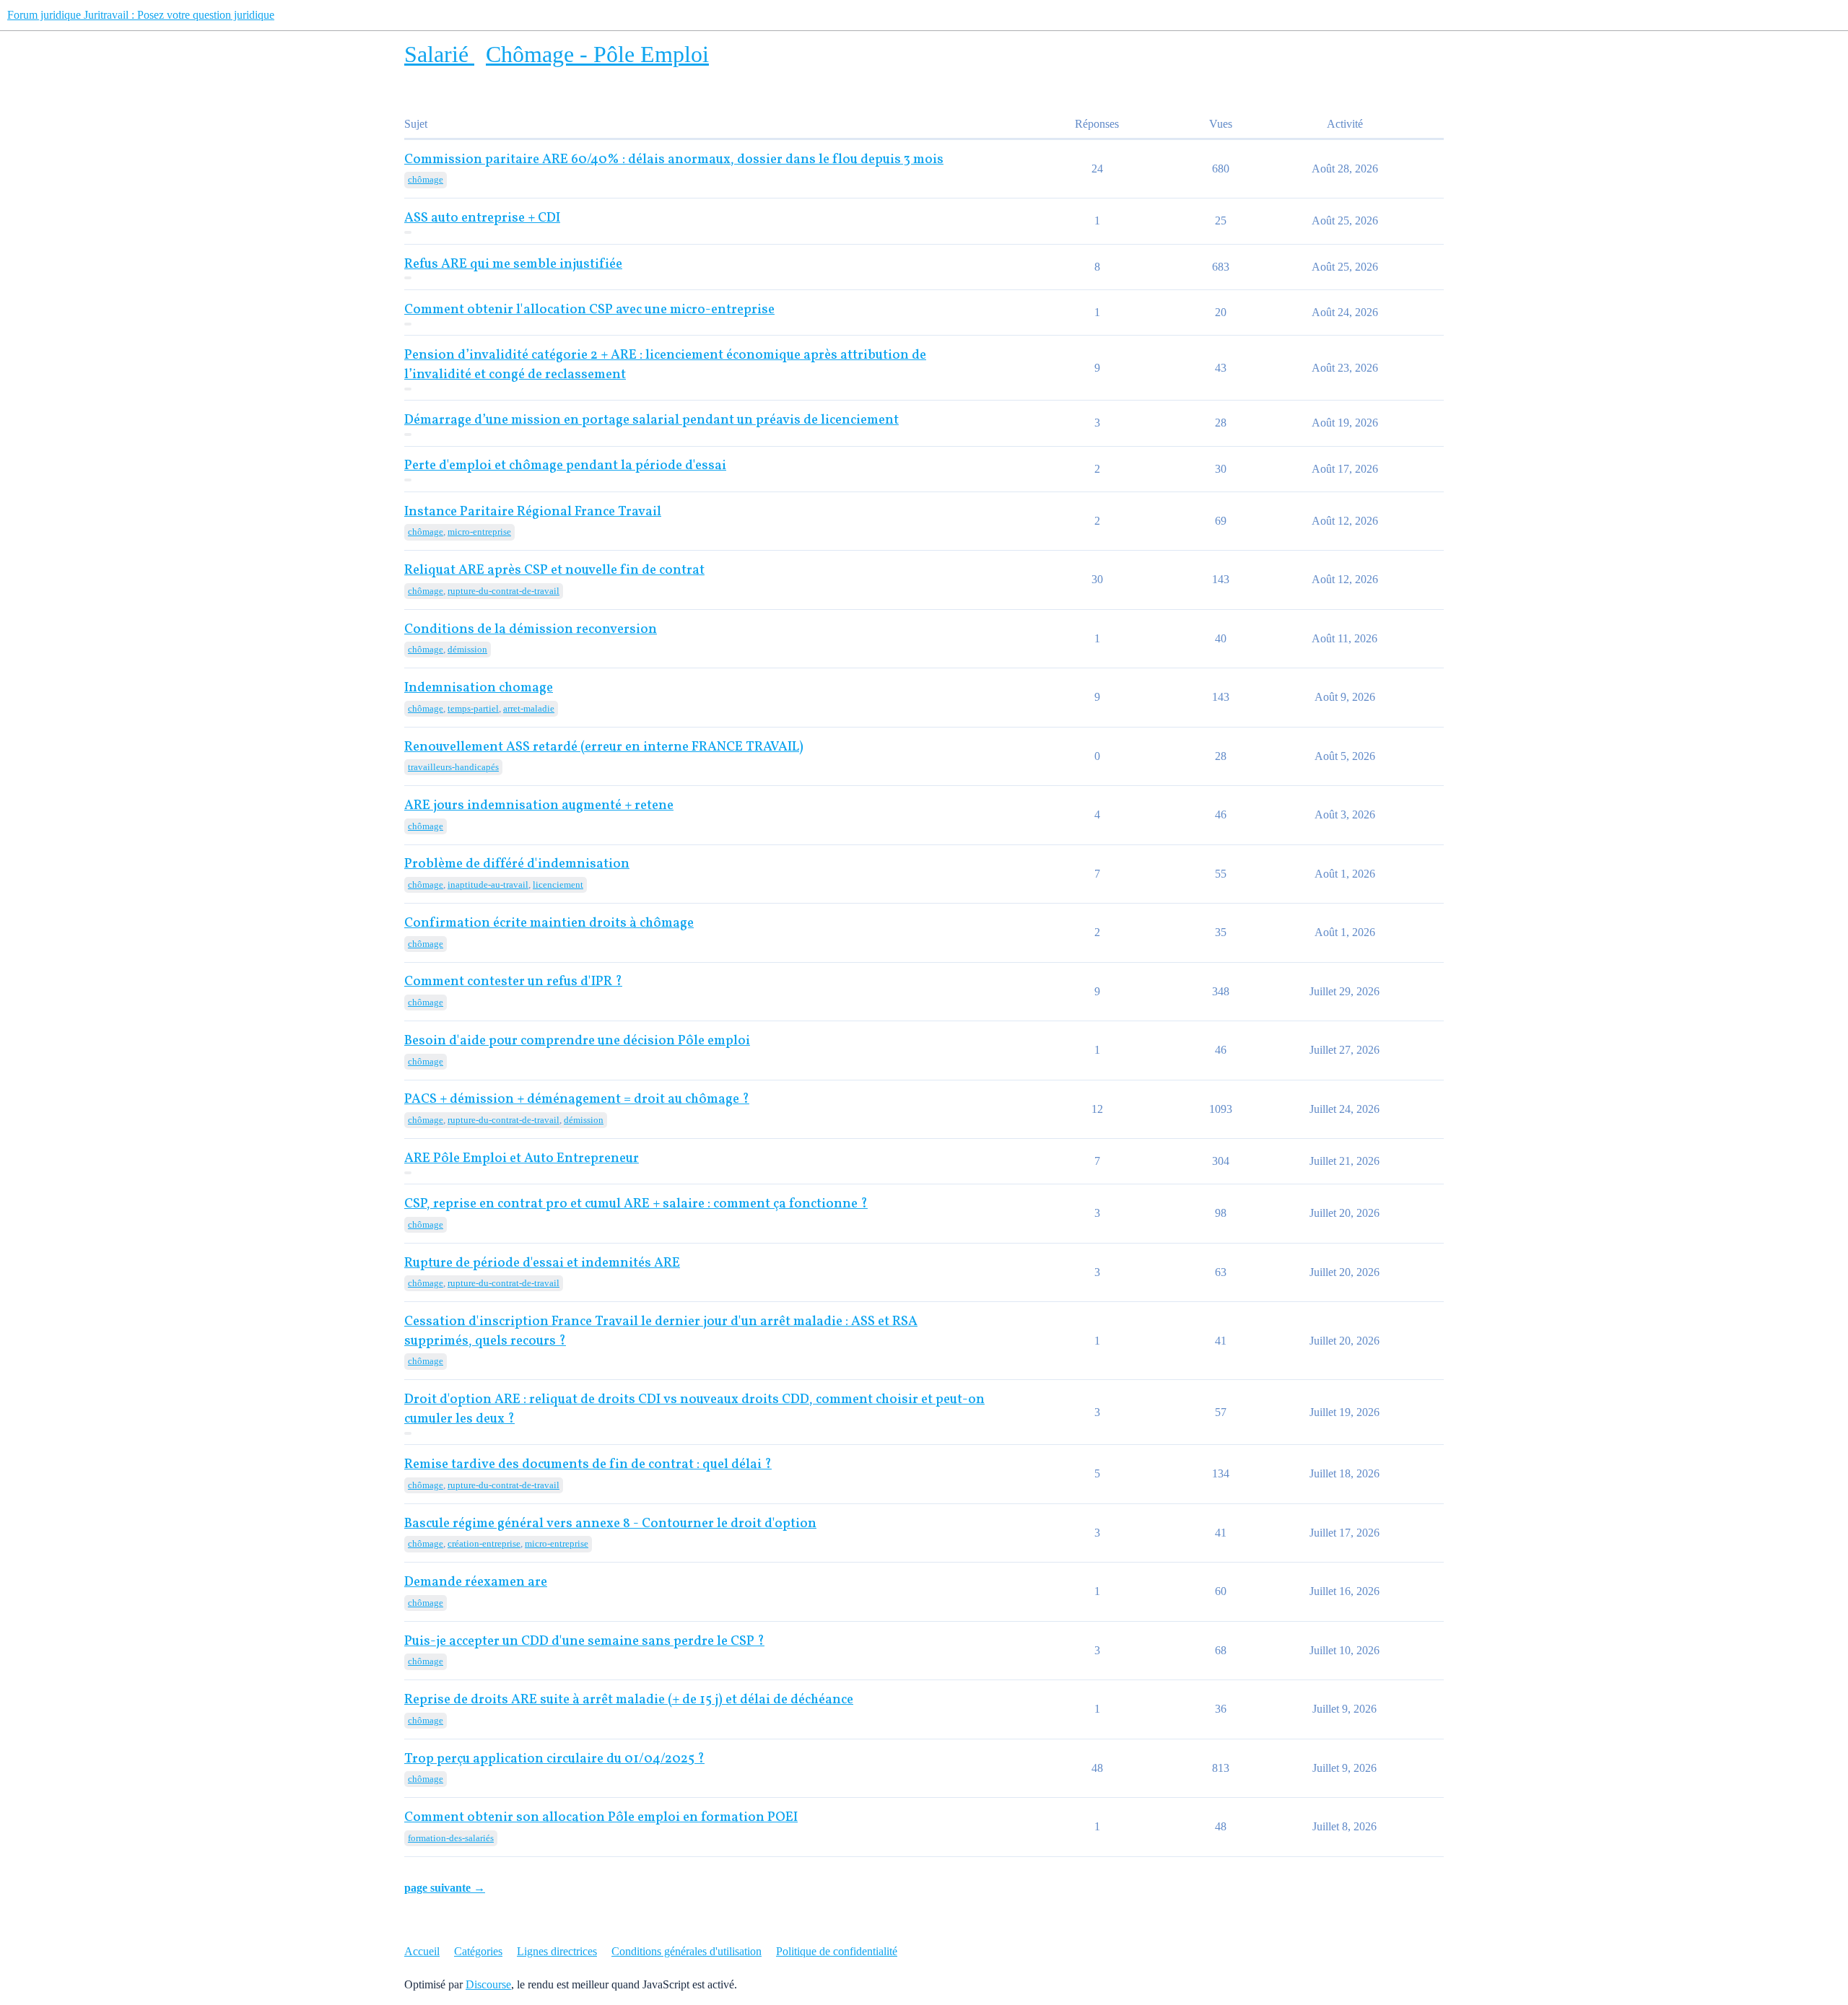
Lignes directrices (557, 1951)
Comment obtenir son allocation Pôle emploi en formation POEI (601, 1818)
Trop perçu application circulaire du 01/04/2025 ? (554, 1759)
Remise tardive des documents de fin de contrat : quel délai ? (588, 1465)
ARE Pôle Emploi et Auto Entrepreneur (522, 1159)
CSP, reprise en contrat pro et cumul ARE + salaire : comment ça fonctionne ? (636, 1204)
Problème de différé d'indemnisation (517, 864)
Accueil (422, 1951)
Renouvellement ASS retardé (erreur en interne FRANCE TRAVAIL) (604, 747)
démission (467, 649)
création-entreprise (484, 1543)
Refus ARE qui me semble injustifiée (513, 265)
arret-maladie (529, 708)
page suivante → (445, 1888)
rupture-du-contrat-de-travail (504, 591)
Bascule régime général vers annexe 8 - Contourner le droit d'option (610, 1524)
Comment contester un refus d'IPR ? (513, 982)
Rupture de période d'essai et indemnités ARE (542, 1263)
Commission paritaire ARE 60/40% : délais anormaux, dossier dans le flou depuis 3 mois (674, 160)
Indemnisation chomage (479, 688)
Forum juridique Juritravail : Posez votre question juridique (141, 15)
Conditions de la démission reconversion (531, 630)
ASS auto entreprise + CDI (482, 218)
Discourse (488, 1984)
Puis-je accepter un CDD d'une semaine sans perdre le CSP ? (584, 1642)
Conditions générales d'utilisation (687, 1951)
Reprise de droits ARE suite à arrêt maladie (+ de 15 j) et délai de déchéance (629, 1700)
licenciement (558, 884)
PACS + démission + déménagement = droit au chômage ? (577, 1100)
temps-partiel (473, 708)
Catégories (478, 1951)
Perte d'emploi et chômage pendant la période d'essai (565, 466)
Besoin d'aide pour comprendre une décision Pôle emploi (577, 1041)
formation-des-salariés (451, 1838)
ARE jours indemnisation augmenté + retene (539, 806)
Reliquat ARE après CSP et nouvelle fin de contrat (554, 571)
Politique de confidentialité (837, 1951)
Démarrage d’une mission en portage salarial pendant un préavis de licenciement (651, 420)
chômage (426, 179)
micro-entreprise (479, 532)
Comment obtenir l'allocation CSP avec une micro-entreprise (589, 310)
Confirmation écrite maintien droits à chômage (549, 923)
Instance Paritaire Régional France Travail (533, 512)
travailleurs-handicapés (453, 767)
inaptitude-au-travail (488, 884)
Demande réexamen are (476, 1582)
